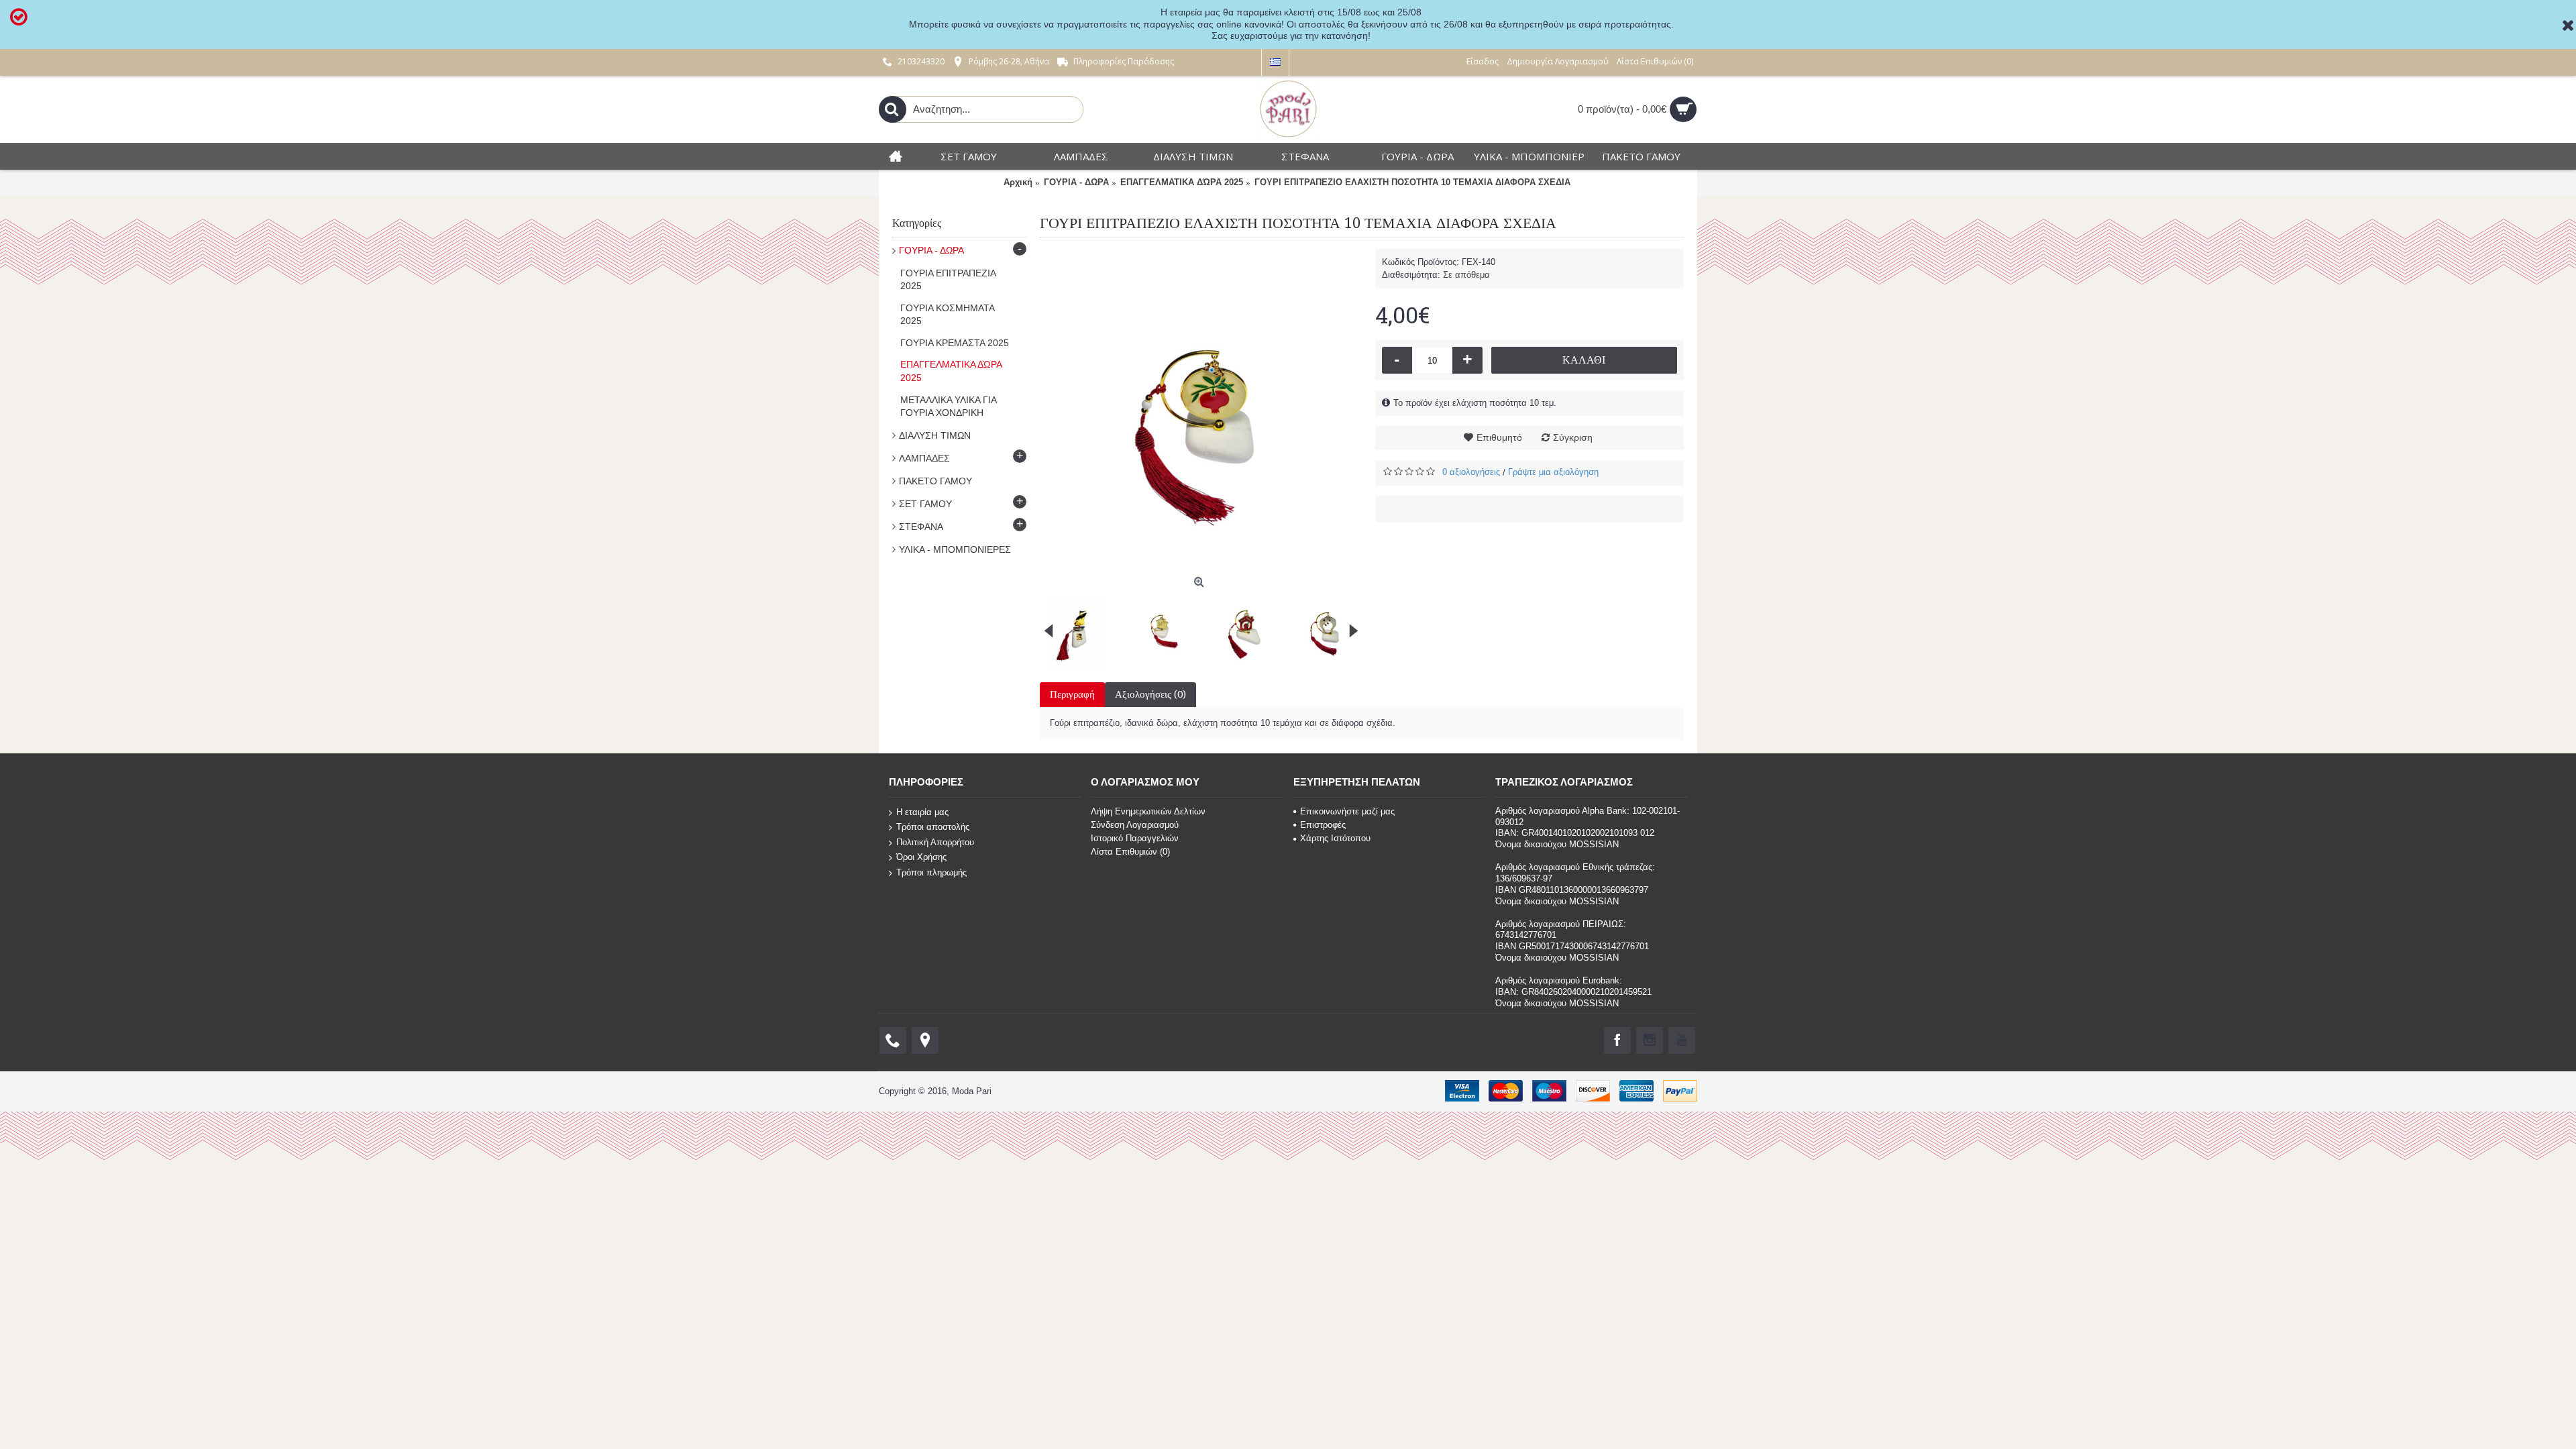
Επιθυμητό (1499, 437)
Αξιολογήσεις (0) (1150, 694)
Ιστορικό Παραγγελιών (1135, 838)
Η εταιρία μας (922, 811)
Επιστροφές (1323, 825)
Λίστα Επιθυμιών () (1130, 852)
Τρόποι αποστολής (933, 827)
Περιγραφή (1072, 694)
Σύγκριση (1573, 437)
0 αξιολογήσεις (1471, 472)
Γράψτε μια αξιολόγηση (1553, 472)
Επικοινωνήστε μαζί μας (1347, 811)
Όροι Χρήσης (921, 857)
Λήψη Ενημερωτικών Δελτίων (1148, 811)
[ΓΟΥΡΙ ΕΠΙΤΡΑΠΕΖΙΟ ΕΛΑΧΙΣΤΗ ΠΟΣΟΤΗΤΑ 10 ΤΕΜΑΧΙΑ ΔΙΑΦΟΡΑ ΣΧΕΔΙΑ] (1201, 410)
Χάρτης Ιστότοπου (1335, 838)
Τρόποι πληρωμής (931, 872)
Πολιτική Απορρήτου (935, 842)
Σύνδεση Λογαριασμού (1135, 825)
